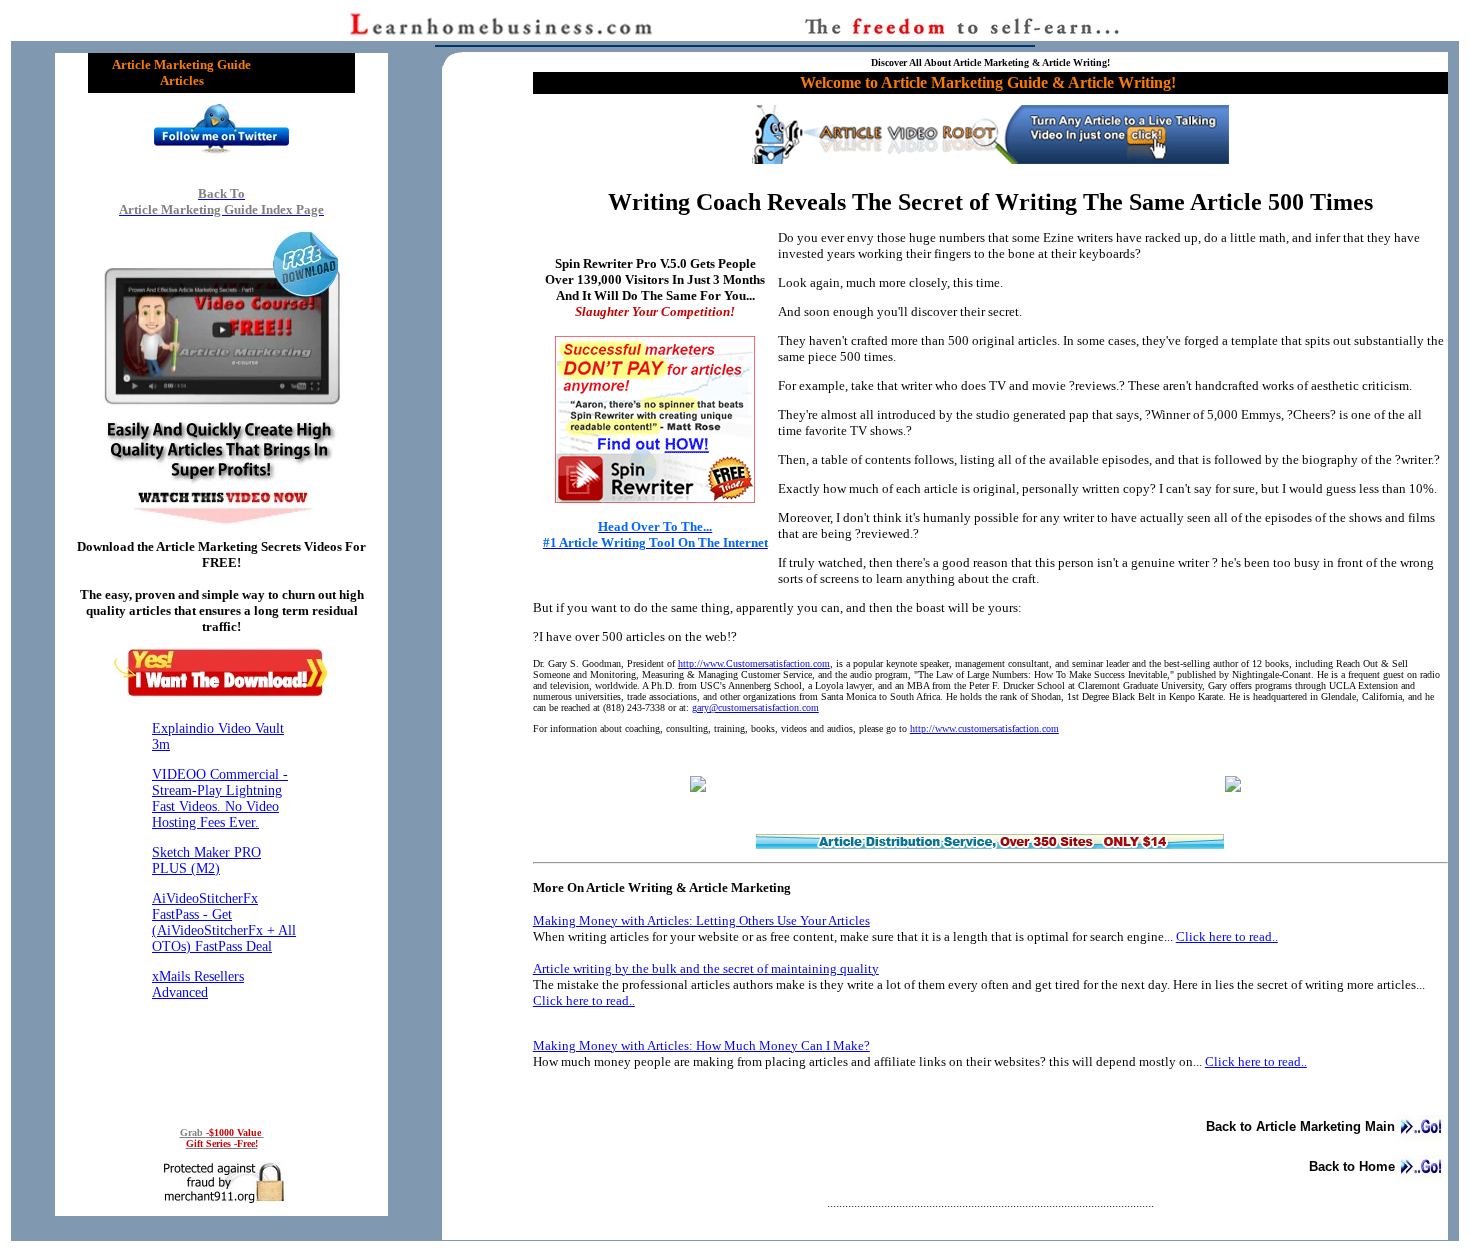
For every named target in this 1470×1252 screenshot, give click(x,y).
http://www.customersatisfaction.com (984, 728)
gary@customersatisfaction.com (755, 707)
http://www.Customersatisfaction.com (754, 663)
